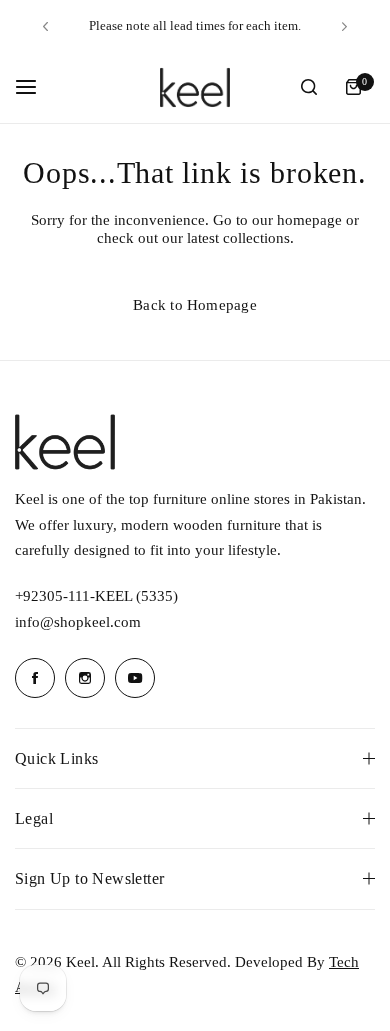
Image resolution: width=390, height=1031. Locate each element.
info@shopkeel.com (78, 622)
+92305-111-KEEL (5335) (96, 596)
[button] (45, 26)
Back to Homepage (195, 305)
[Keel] (195, 87)
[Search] (309, 87)
